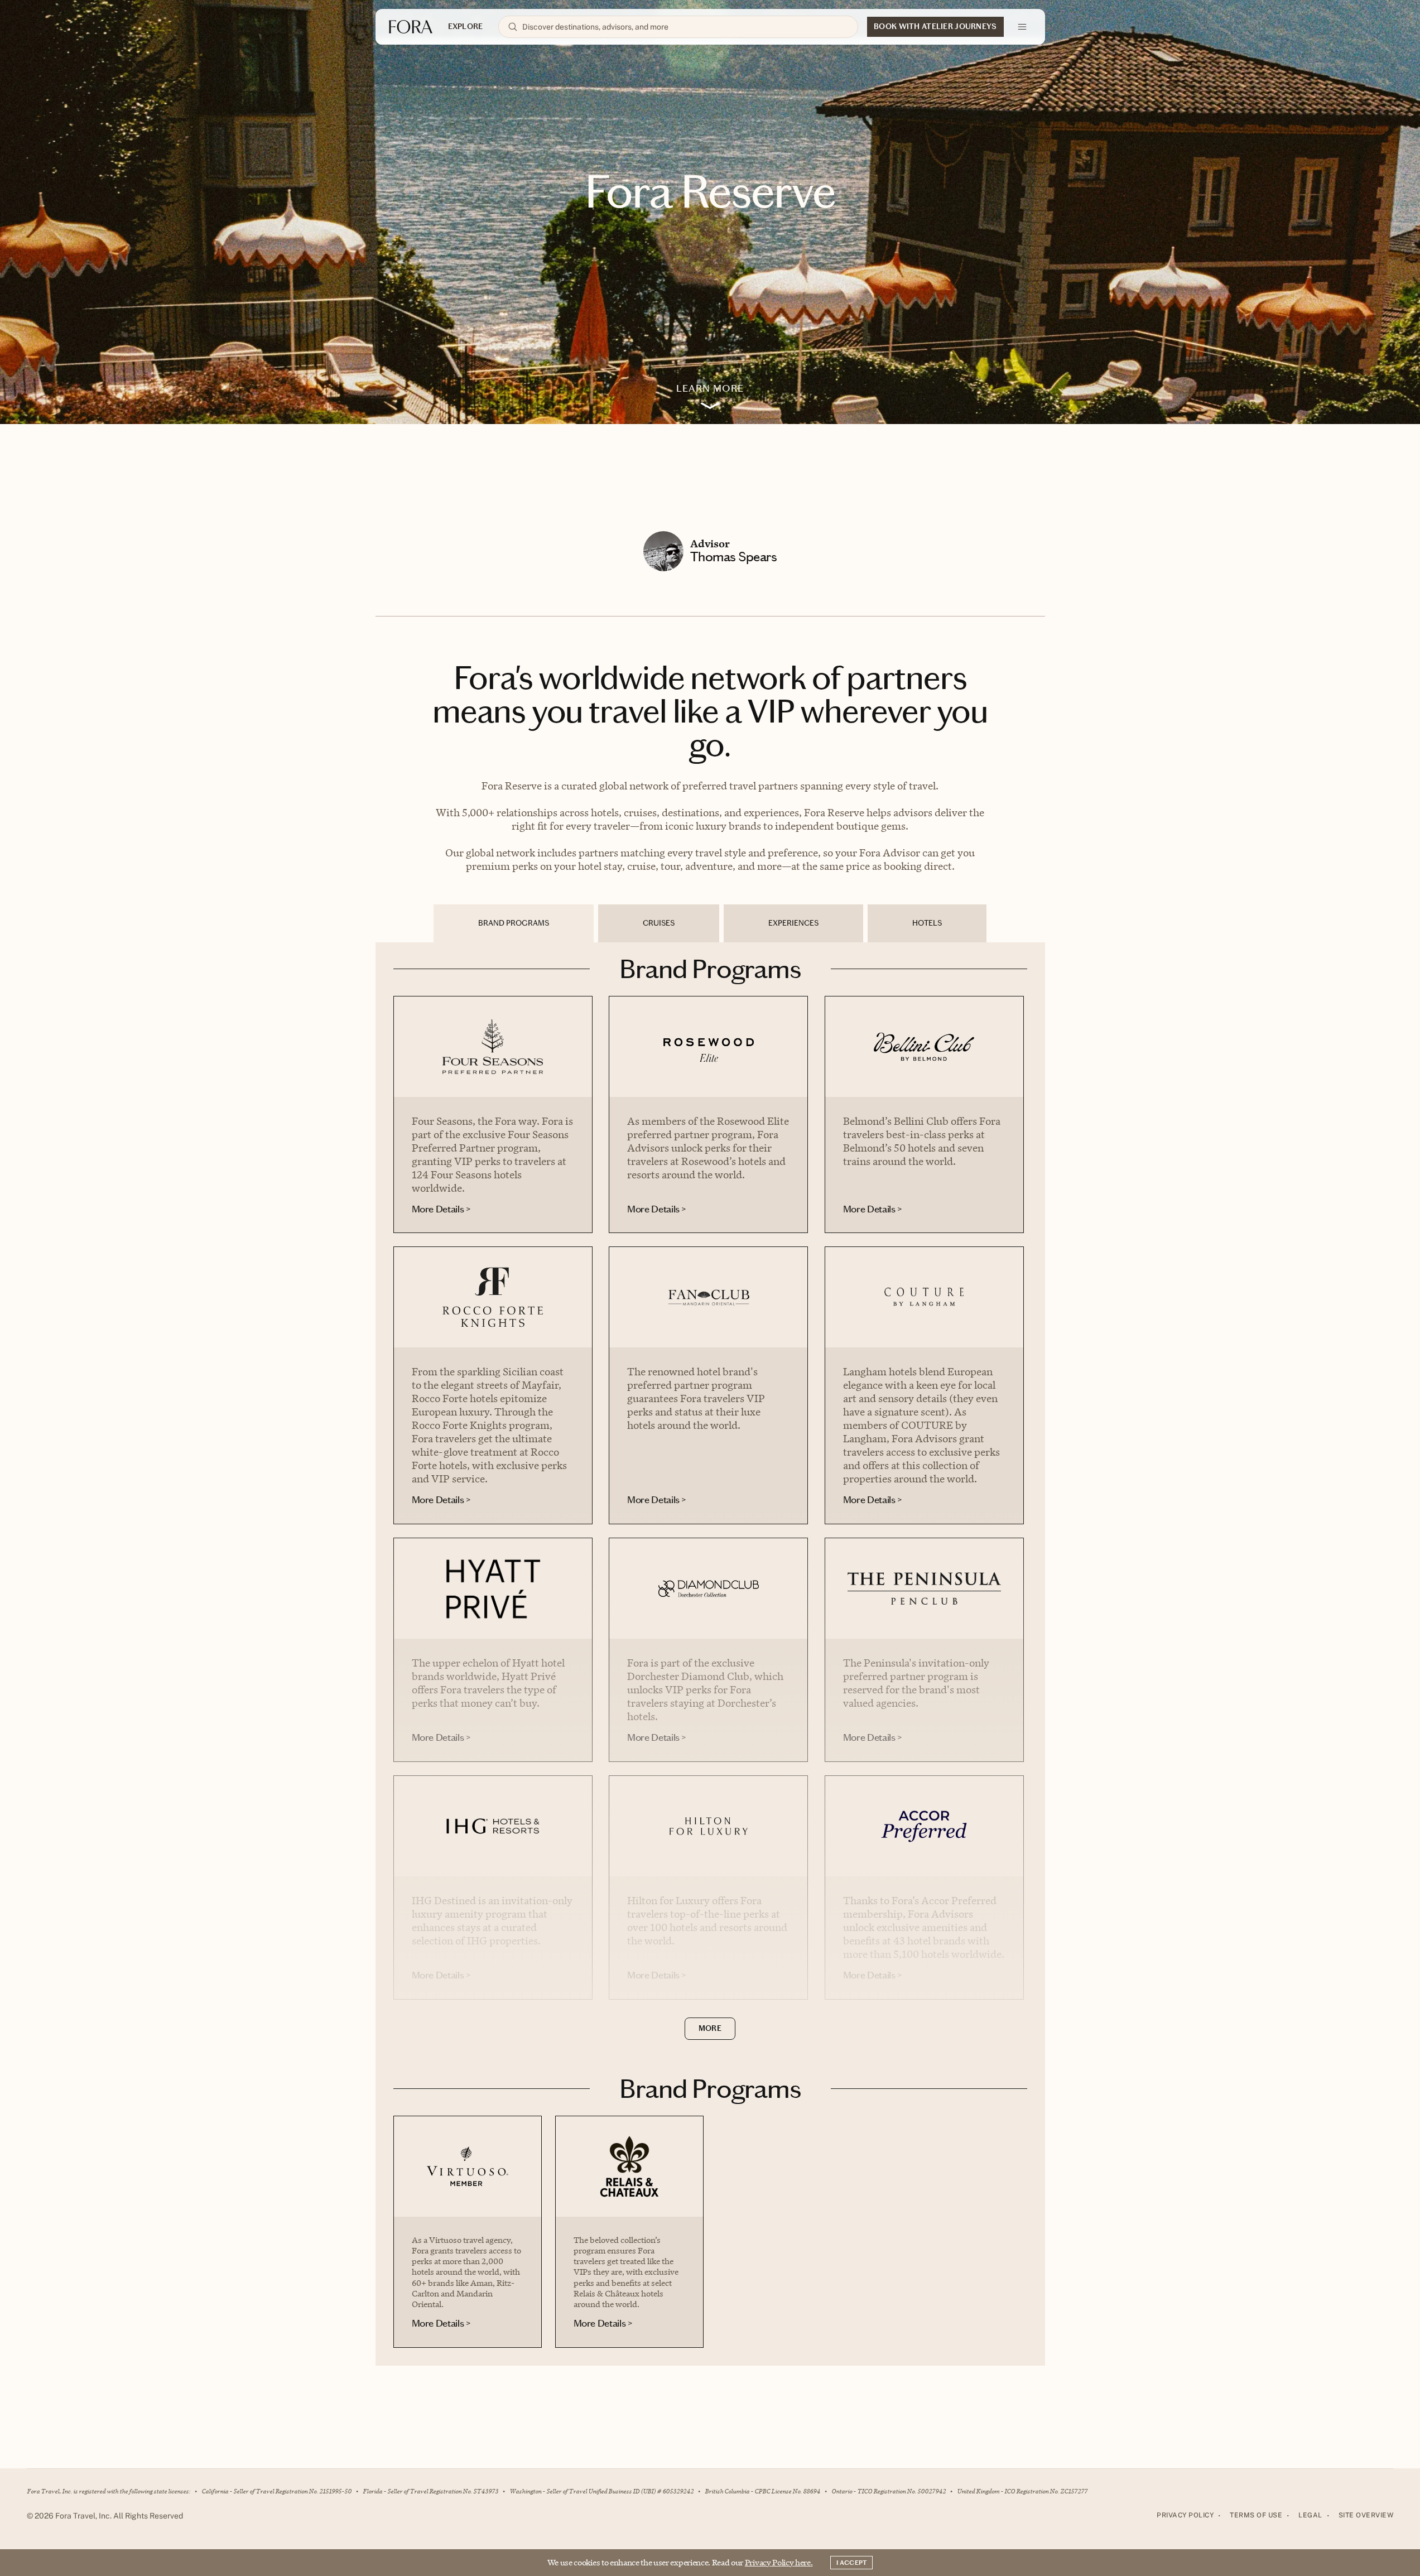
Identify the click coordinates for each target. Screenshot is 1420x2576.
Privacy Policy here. (779, 2562)
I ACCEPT (851, 2563)
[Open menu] (1022, 27)
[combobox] (685, 27)
